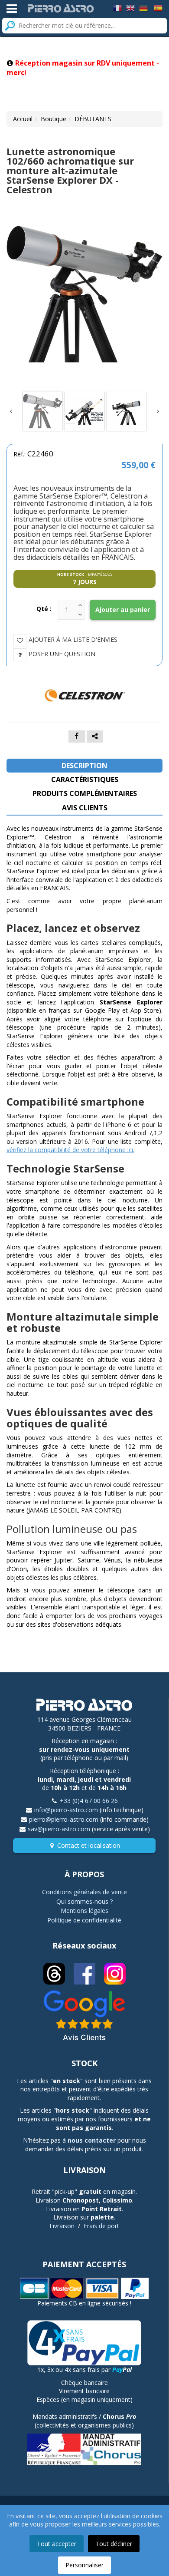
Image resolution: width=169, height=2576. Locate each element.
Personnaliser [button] (84, 2565)
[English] (130, 8)
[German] (143, 8)
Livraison (62, 2226)
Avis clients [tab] (85, 808)
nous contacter (92, 2140)
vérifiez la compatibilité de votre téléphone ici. (70, 1150)
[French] (117, 8)
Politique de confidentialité (84, 1920)
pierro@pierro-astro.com (64, 1819)
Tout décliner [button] (114, 2544)
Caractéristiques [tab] (85, 779)
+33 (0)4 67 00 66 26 (89, 1801)
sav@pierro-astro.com (59, 1829)
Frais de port (101, 2226)
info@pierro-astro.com (66, 1810)
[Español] (158, 8)
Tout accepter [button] (57, 2544)
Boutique (54, 119)
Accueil (23, 119)
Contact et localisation (89, 1845)
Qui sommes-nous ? (84, 1901)
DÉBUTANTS (93, 119)
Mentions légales (84, 1911)
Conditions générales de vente (84, 1892)
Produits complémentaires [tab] (85, 793)
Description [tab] (84, 766)
